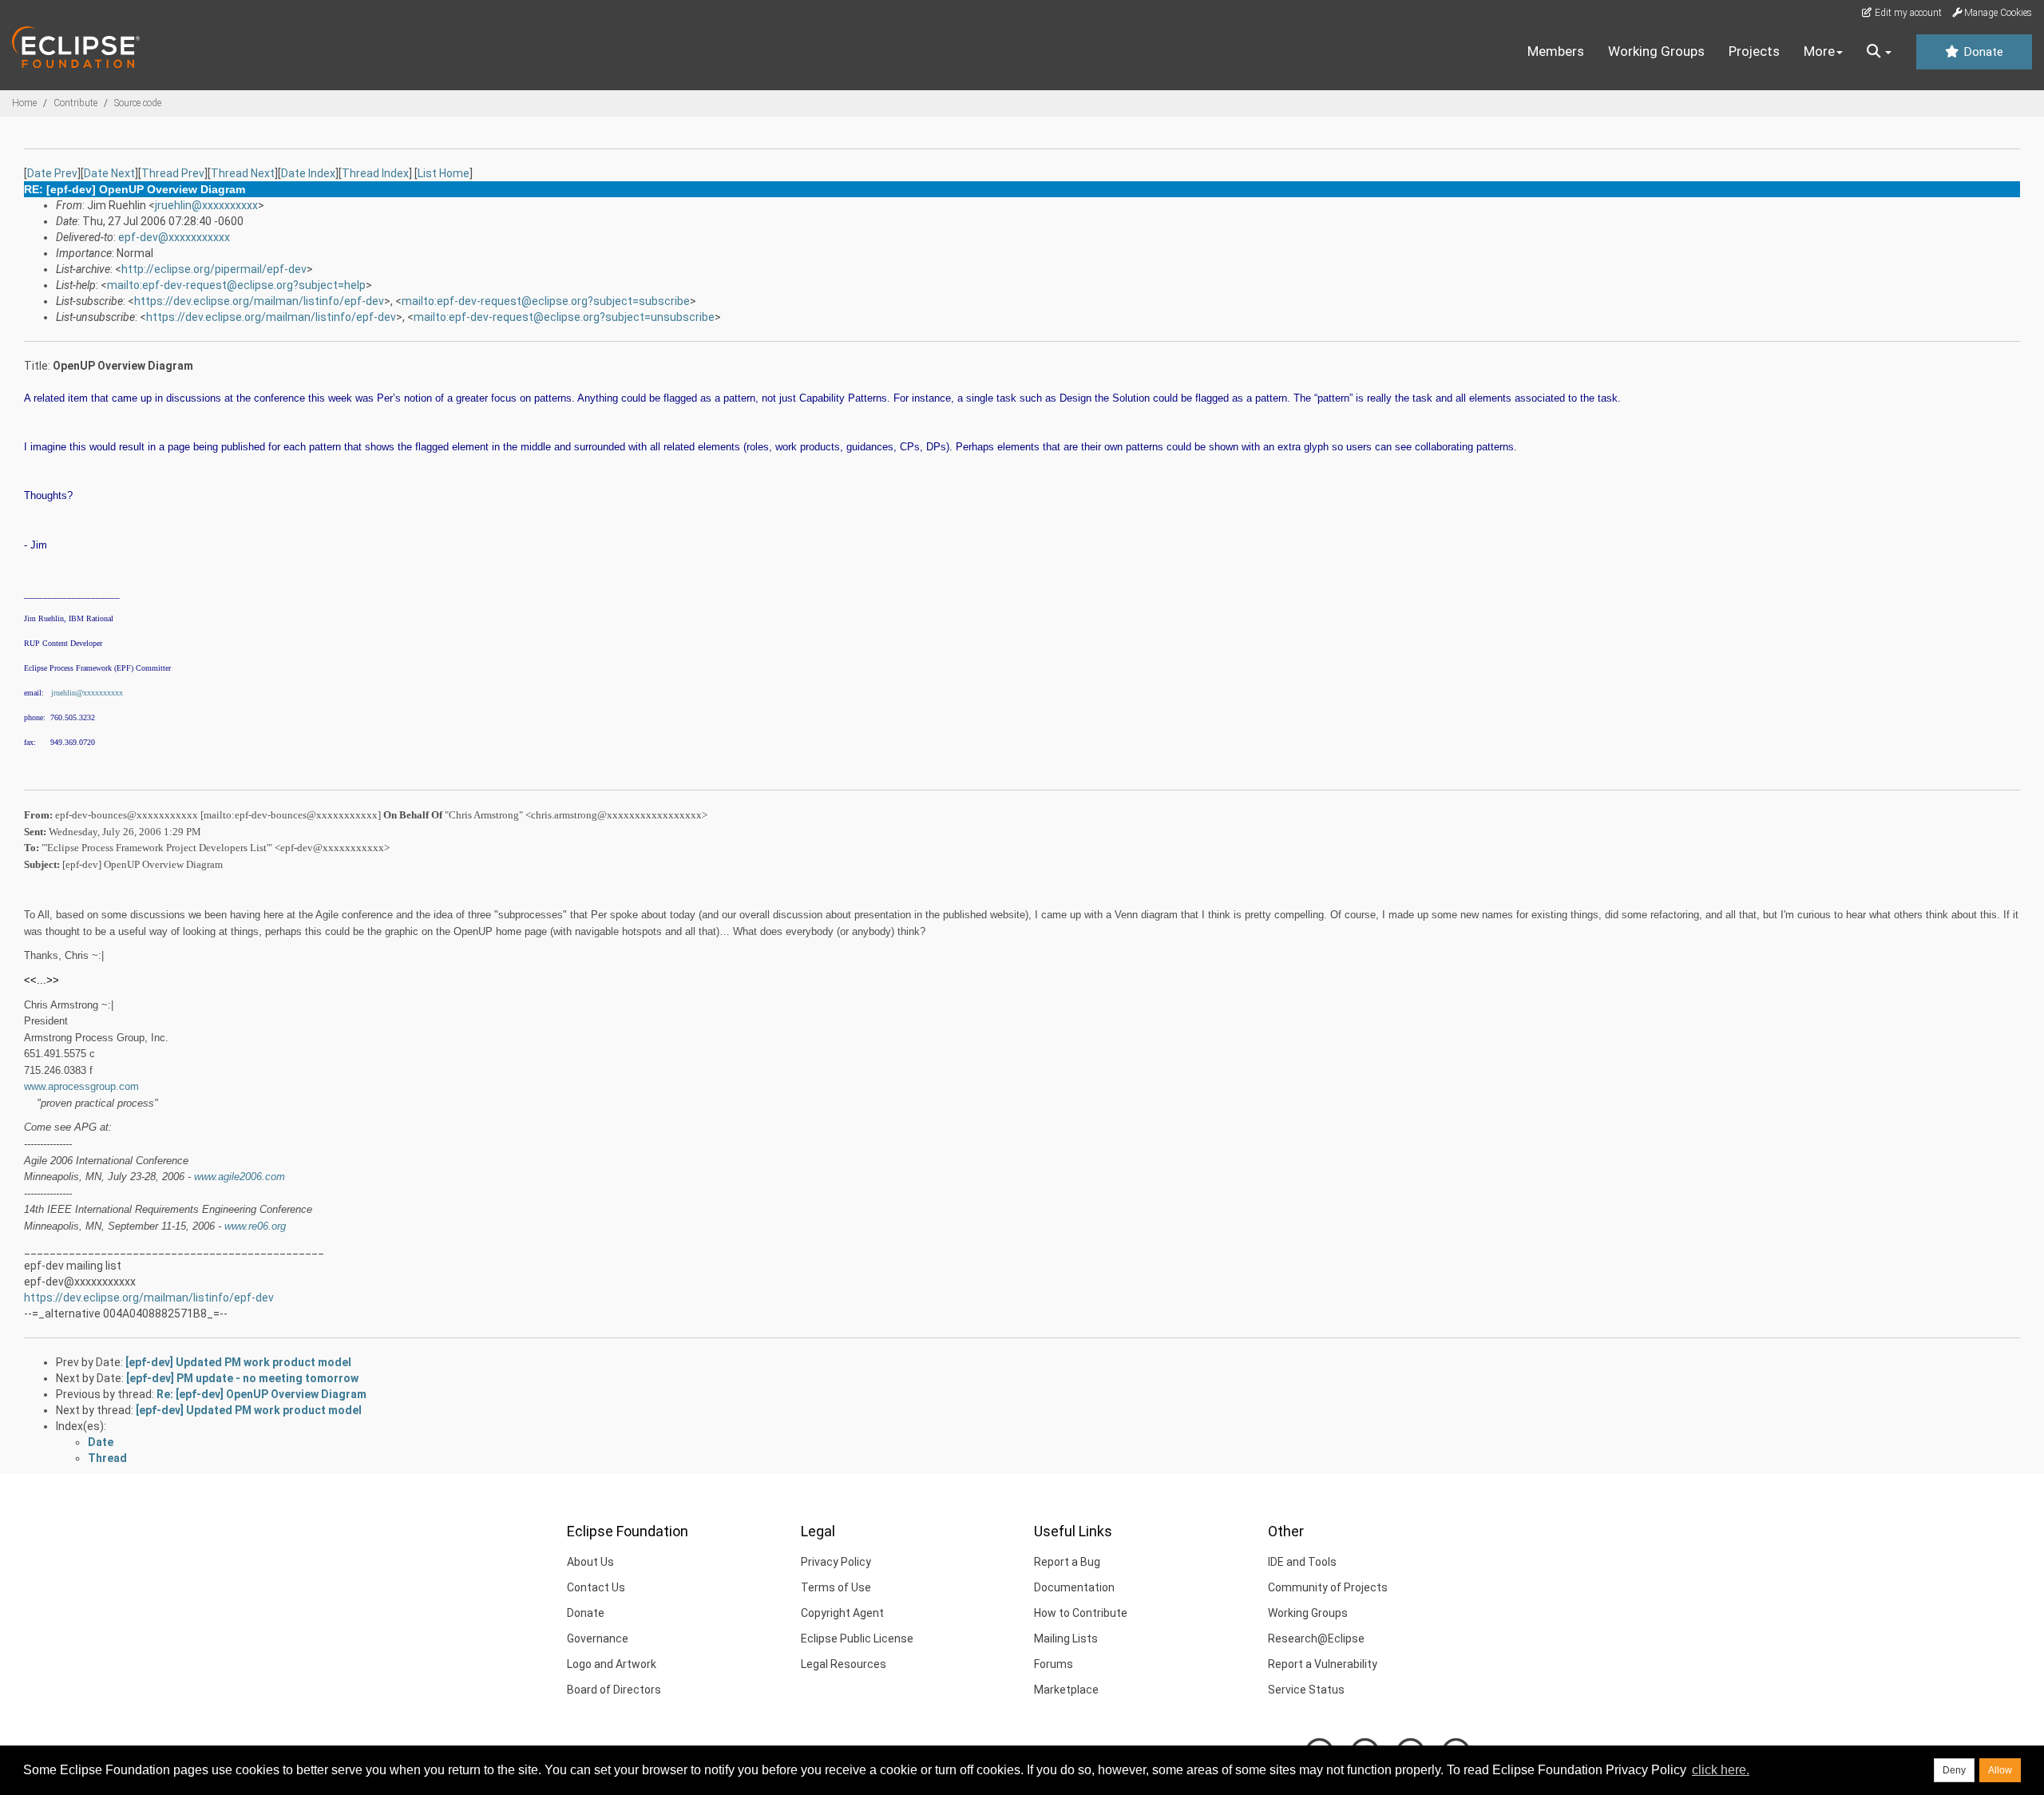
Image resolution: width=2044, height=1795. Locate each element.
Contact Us (596, 1587)
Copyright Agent (842, 1613)
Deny (1954, 1770)
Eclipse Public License (857, 1638)
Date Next (109, 173)
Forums (1054, 1664)
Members (1556, 51)
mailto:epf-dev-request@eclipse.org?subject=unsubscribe (564, 317)
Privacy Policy (836, 1562)
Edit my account (1907, 13)
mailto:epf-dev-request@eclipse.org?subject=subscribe (546, 301)
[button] (1879, 52)
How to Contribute (1081, 1613)
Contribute (75, 103)
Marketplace (1066, 1690)
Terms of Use (836, 1587)
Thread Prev (173, 173)
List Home (444, 173)
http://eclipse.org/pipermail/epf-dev (214, 269)
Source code (138, 103)
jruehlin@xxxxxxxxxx (206, 205)
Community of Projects (1328, 1587)
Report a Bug (1067, 1562)
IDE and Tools (1302, 1562)
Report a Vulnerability (1323, 1664)
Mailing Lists (1066, 1638)
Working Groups (1656, 51)
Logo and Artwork (612, 1664)
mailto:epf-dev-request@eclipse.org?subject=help (236, 285)
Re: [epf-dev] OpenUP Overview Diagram (261, 1394)
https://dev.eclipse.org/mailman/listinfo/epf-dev (259, 301)
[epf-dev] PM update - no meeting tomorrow (242, 1378)
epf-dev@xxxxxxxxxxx (174, 237)
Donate (1982, 52)
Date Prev (52, 173)
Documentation (1074, 1587)
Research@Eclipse (1316, 1638)
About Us (590, 1562)
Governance (598, 1638)
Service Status (1306, 1690)
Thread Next (243, 173)
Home (24, 103)
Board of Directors (614, 1690)
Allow (2000, 1770)
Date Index (308, 173)
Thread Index (375, 173)
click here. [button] (1721, 1770)
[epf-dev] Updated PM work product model (238, 1362)
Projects (1754, 51)
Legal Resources (844, 1664)
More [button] (1819, 51)
